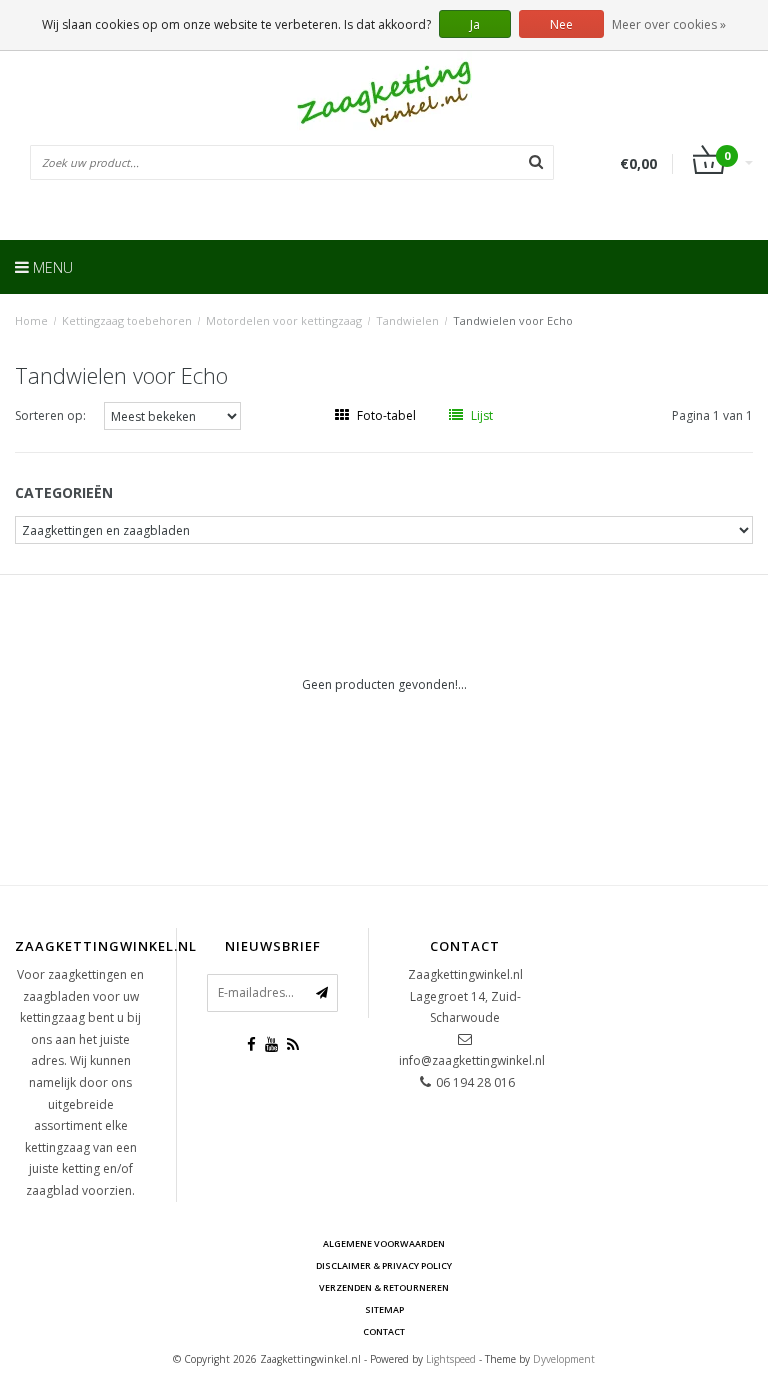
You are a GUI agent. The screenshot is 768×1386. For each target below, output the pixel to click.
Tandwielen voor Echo (513, 320)
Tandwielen (407, 320)
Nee (561, 24)
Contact (384, 1331)
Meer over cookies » (669, 24)
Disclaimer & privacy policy (384, 1265)
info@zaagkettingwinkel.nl (472, 1060)
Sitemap (384, 1309)
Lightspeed (451, 1359)
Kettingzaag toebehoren (127, 320)
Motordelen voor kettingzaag (284, 320)
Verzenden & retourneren (384, 1287)
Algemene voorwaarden (384, 1243)
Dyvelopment (564, 1359)
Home (31, 320)
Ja (475, 24)
